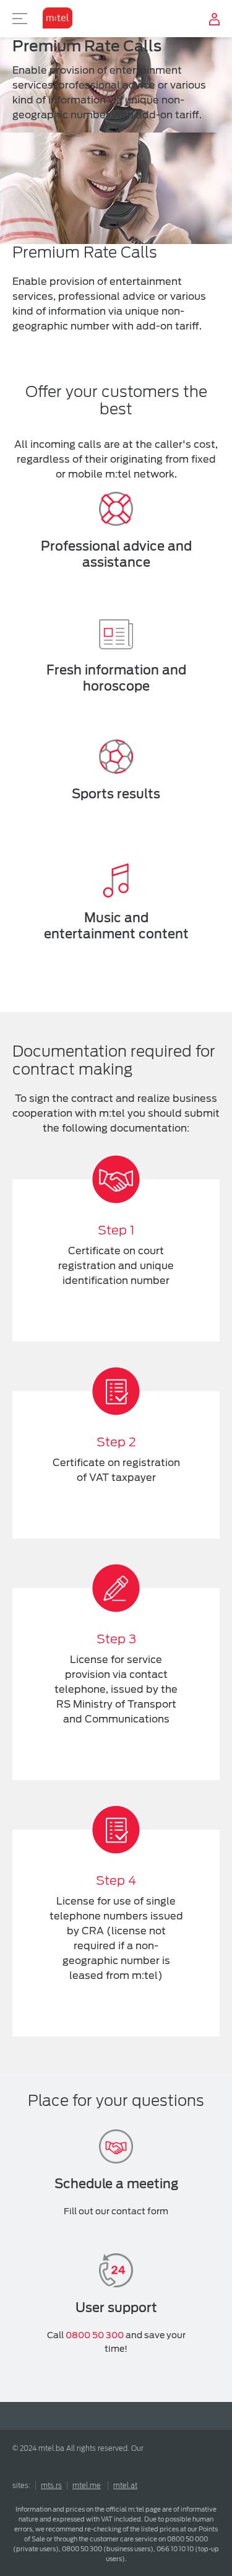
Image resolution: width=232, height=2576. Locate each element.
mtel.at (125, 2486)
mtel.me (87, 2486)
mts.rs (51, 2486)
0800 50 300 (95, 2335)
